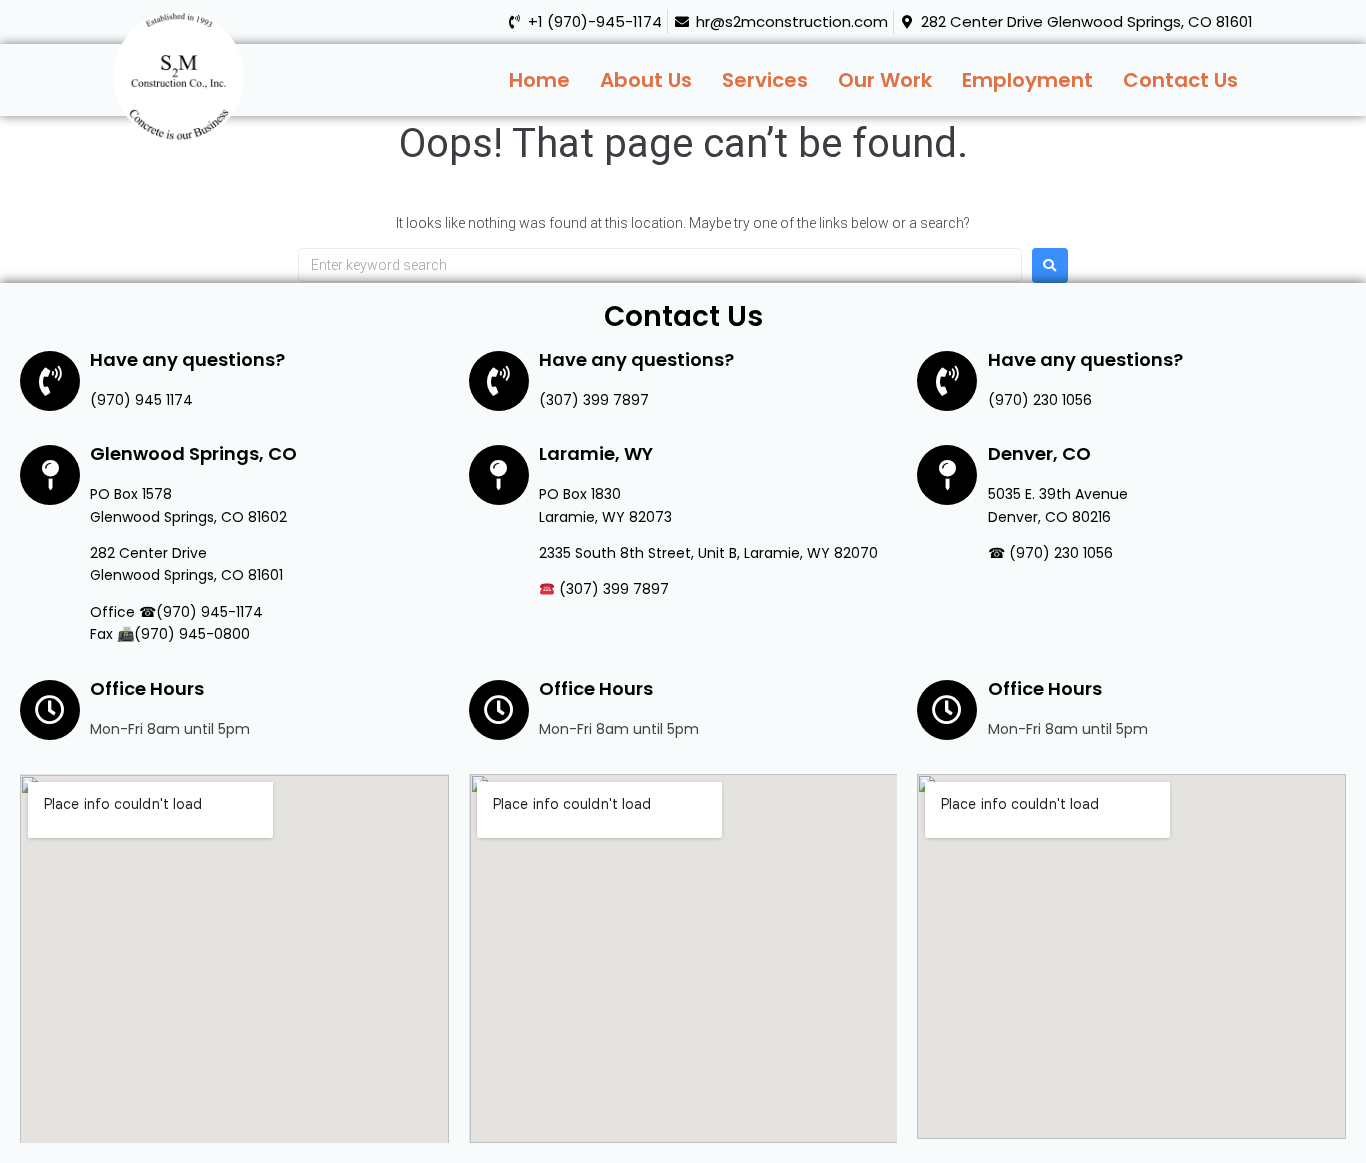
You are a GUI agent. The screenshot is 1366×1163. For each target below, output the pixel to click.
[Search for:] (660, 265)
